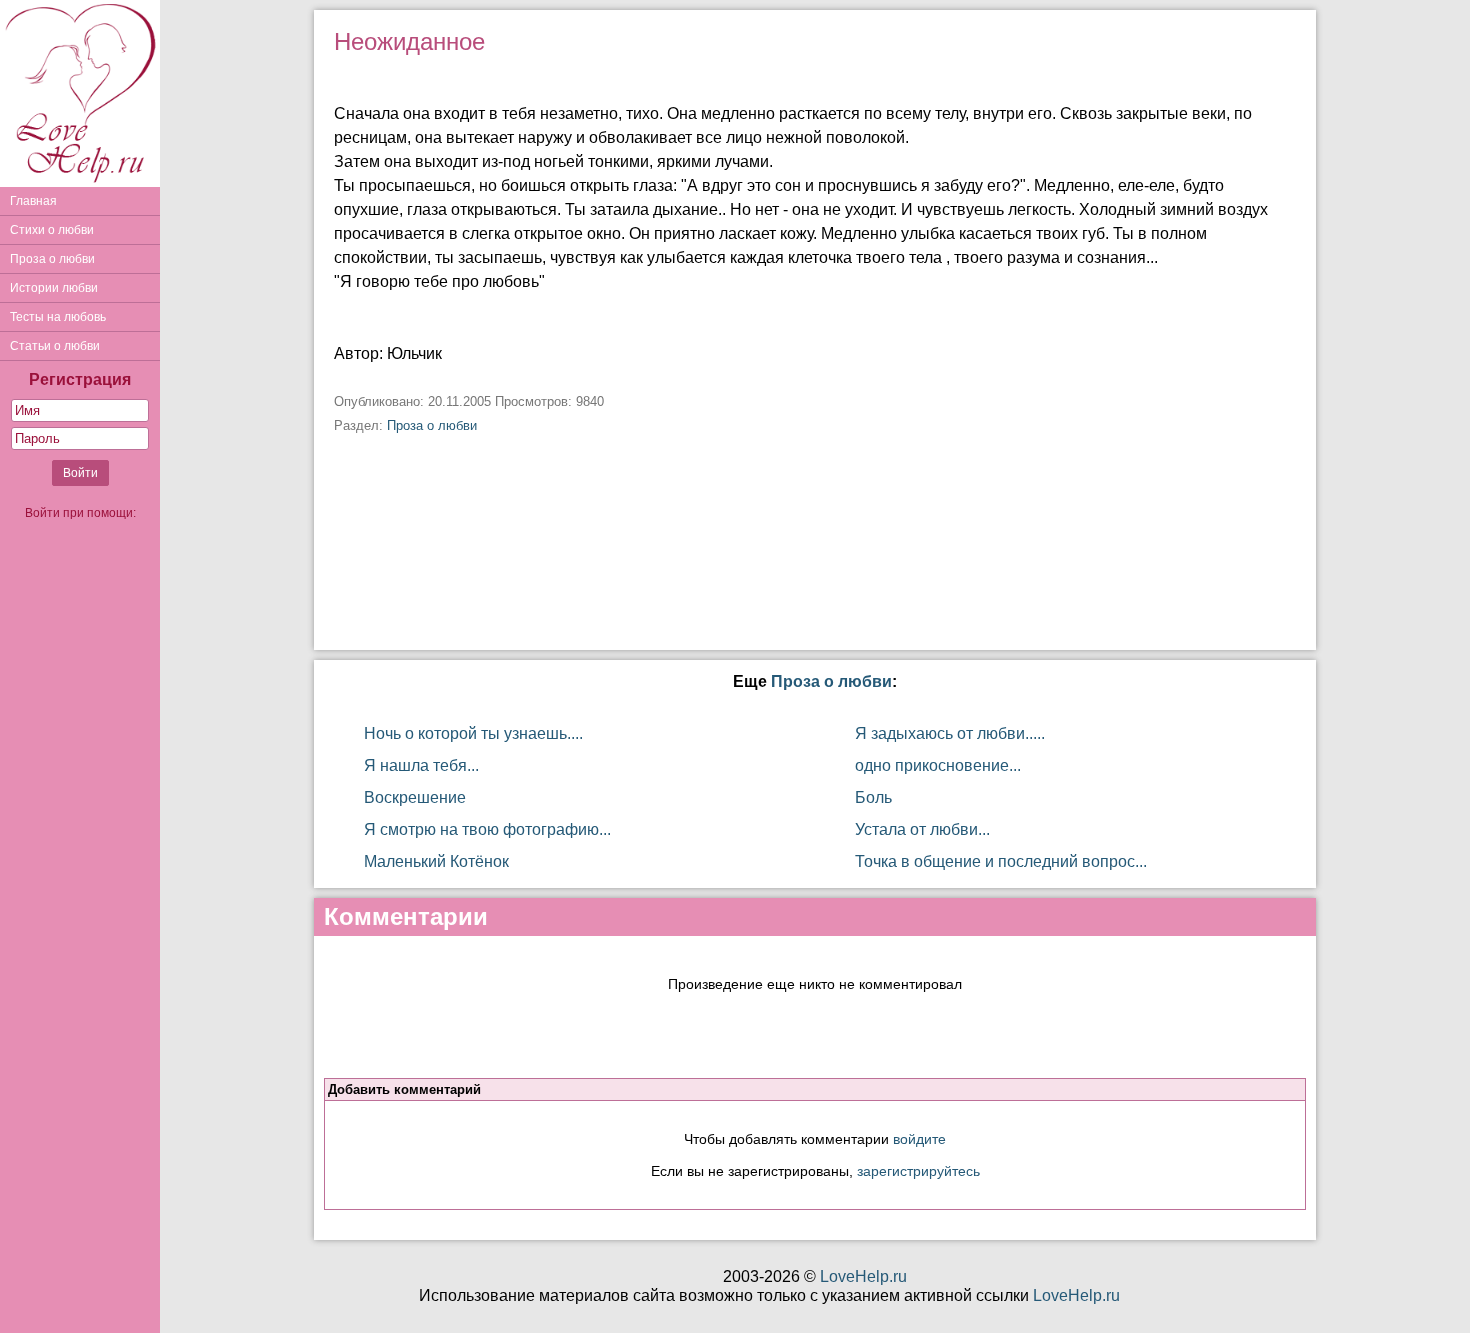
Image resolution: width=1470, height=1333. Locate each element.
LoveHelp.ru (863, 1276)
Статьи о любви (55, 346)
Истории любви (54, 288)
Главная (33, 201)
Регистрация (80, 379)
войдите (919, 1139)
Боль (873, 797)
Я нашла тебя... (421, 765)
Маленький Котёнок (436, 861)
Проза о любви (52, 259)
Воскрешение (415, 797)
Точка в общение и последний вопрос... (1001, 861)
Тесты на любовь (58, 317)
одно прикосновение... (938, 765)
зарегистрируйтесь (918, 1171)
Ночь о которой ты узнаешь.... (473, 733)
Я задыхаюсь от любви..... (950, 733)
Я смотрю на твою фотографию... (487, 829)
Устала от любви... (922, 829)
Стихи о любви (52, 230)
